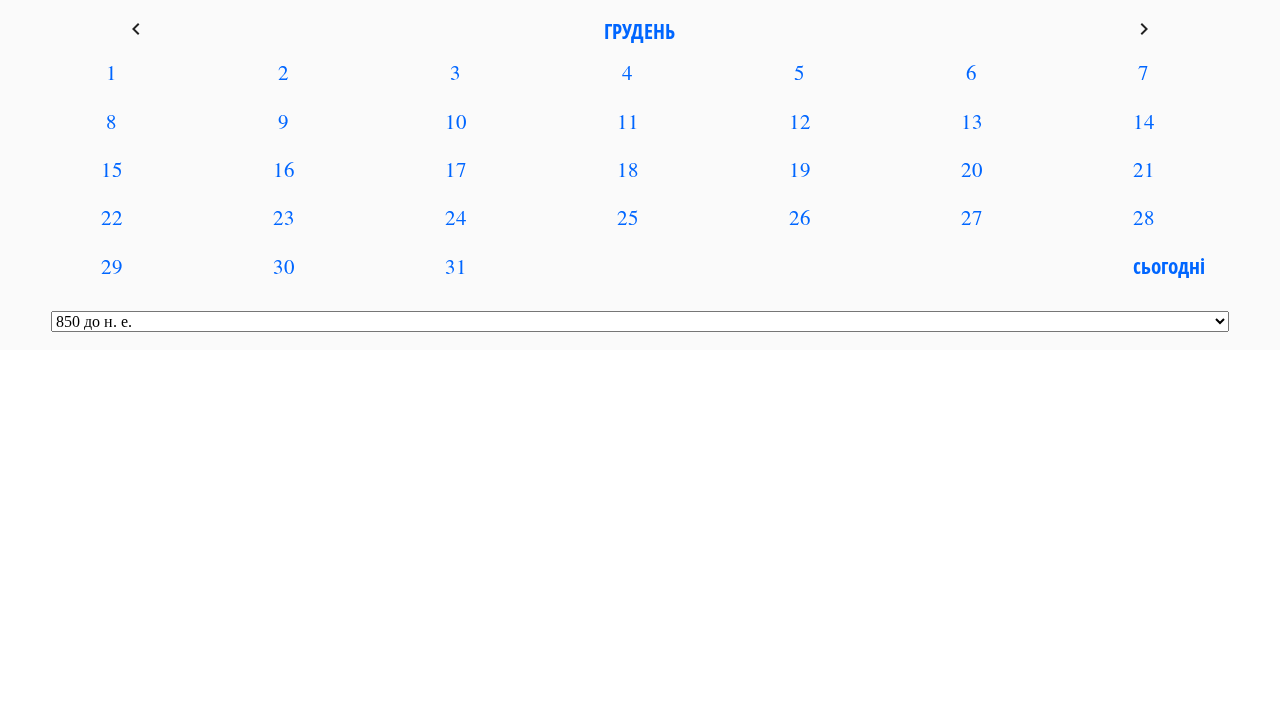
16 (284, 169)
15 (112, 169)
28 (1144, 217)
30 (284, 266)
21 (1144, 169)
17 (456, 169)
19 (800, 169)
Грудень (639, 31)
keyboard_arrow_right (1144, 29)
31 (456, 266)
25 (628, 217)
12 (800, 121)
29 (112, 266)
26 (800, 217)
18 (628, 169)
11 (628, 121)
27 (972, 217)
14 (1144, 121)
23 (284, 217)
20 (972, 169)
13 (972, 121)
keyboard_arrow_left (136, 29)
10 (456, 121)
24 (456, 217)
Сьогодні (1169, 266)
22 (112, 217)
